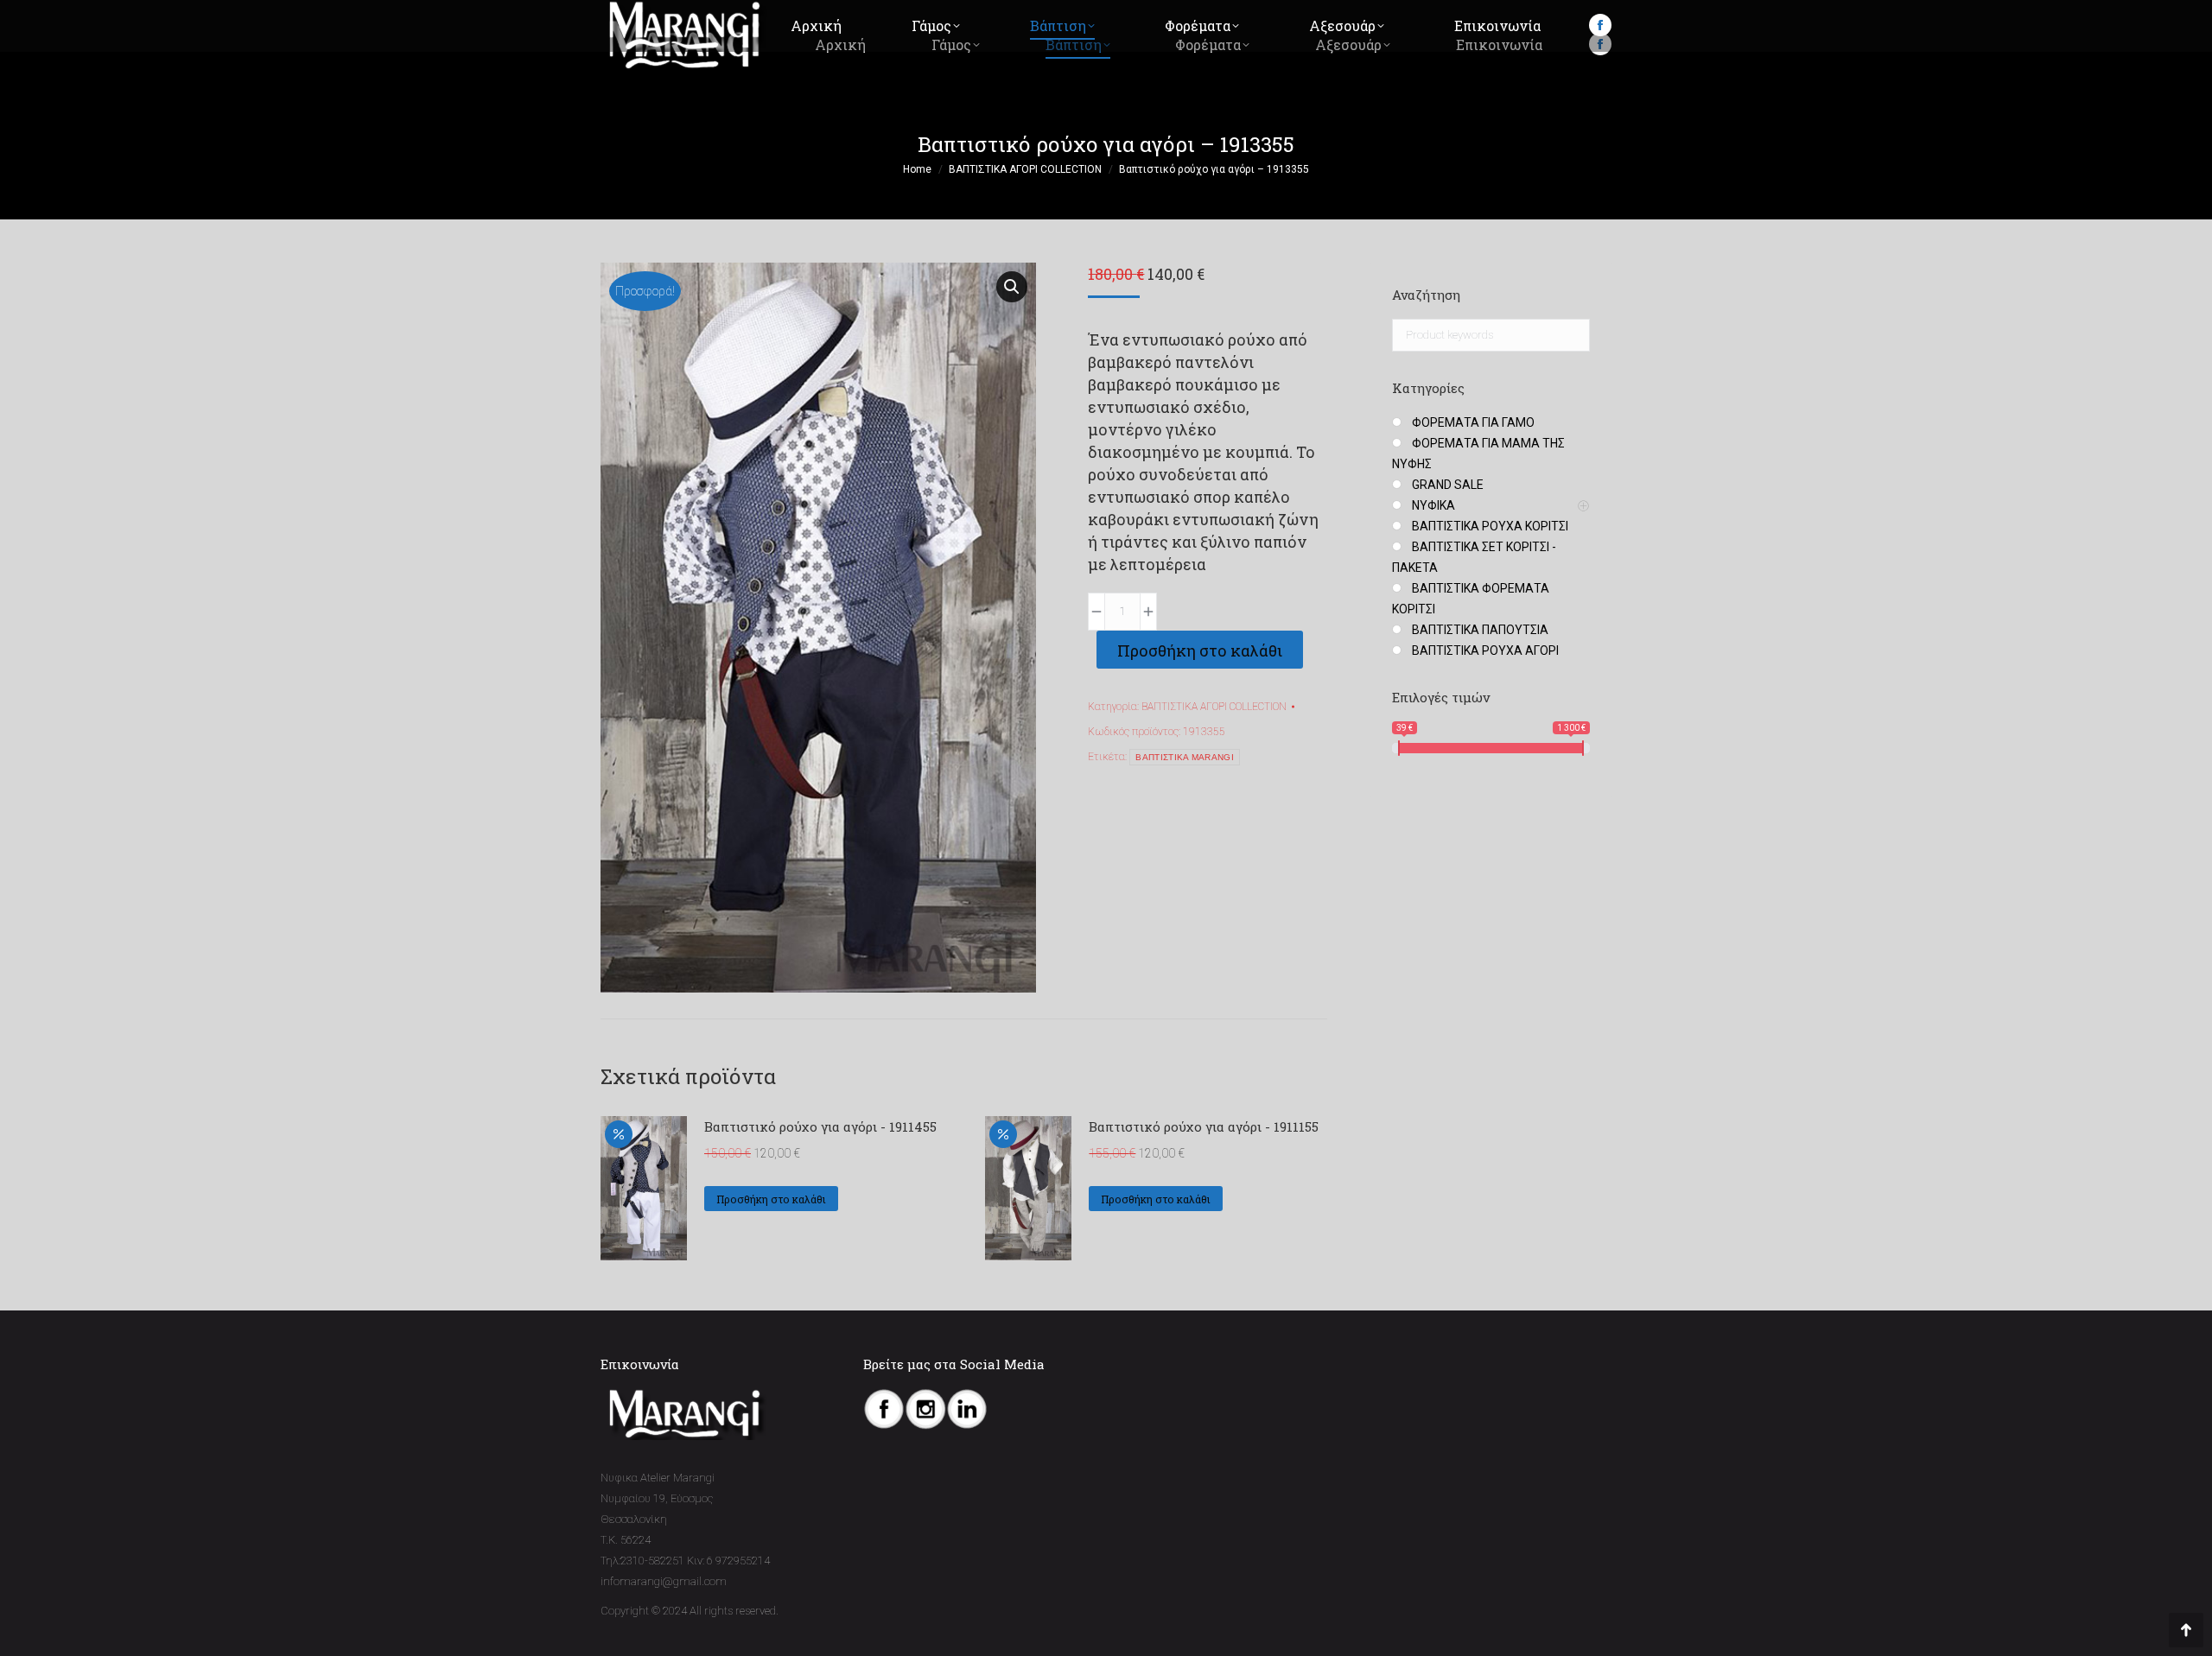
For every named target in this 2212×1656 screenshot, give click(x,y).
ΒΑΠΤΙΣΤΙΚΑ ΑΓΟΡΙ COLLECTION (1214, 707)
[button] (1012, 287)
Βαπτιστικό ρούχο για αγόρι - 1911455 (820, 1126)
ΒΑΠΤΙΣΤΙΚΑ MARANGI (1184, 757)
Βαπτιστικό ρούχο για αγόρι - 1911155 (1204, 1126)
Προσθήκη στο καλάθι (1200, 650)
